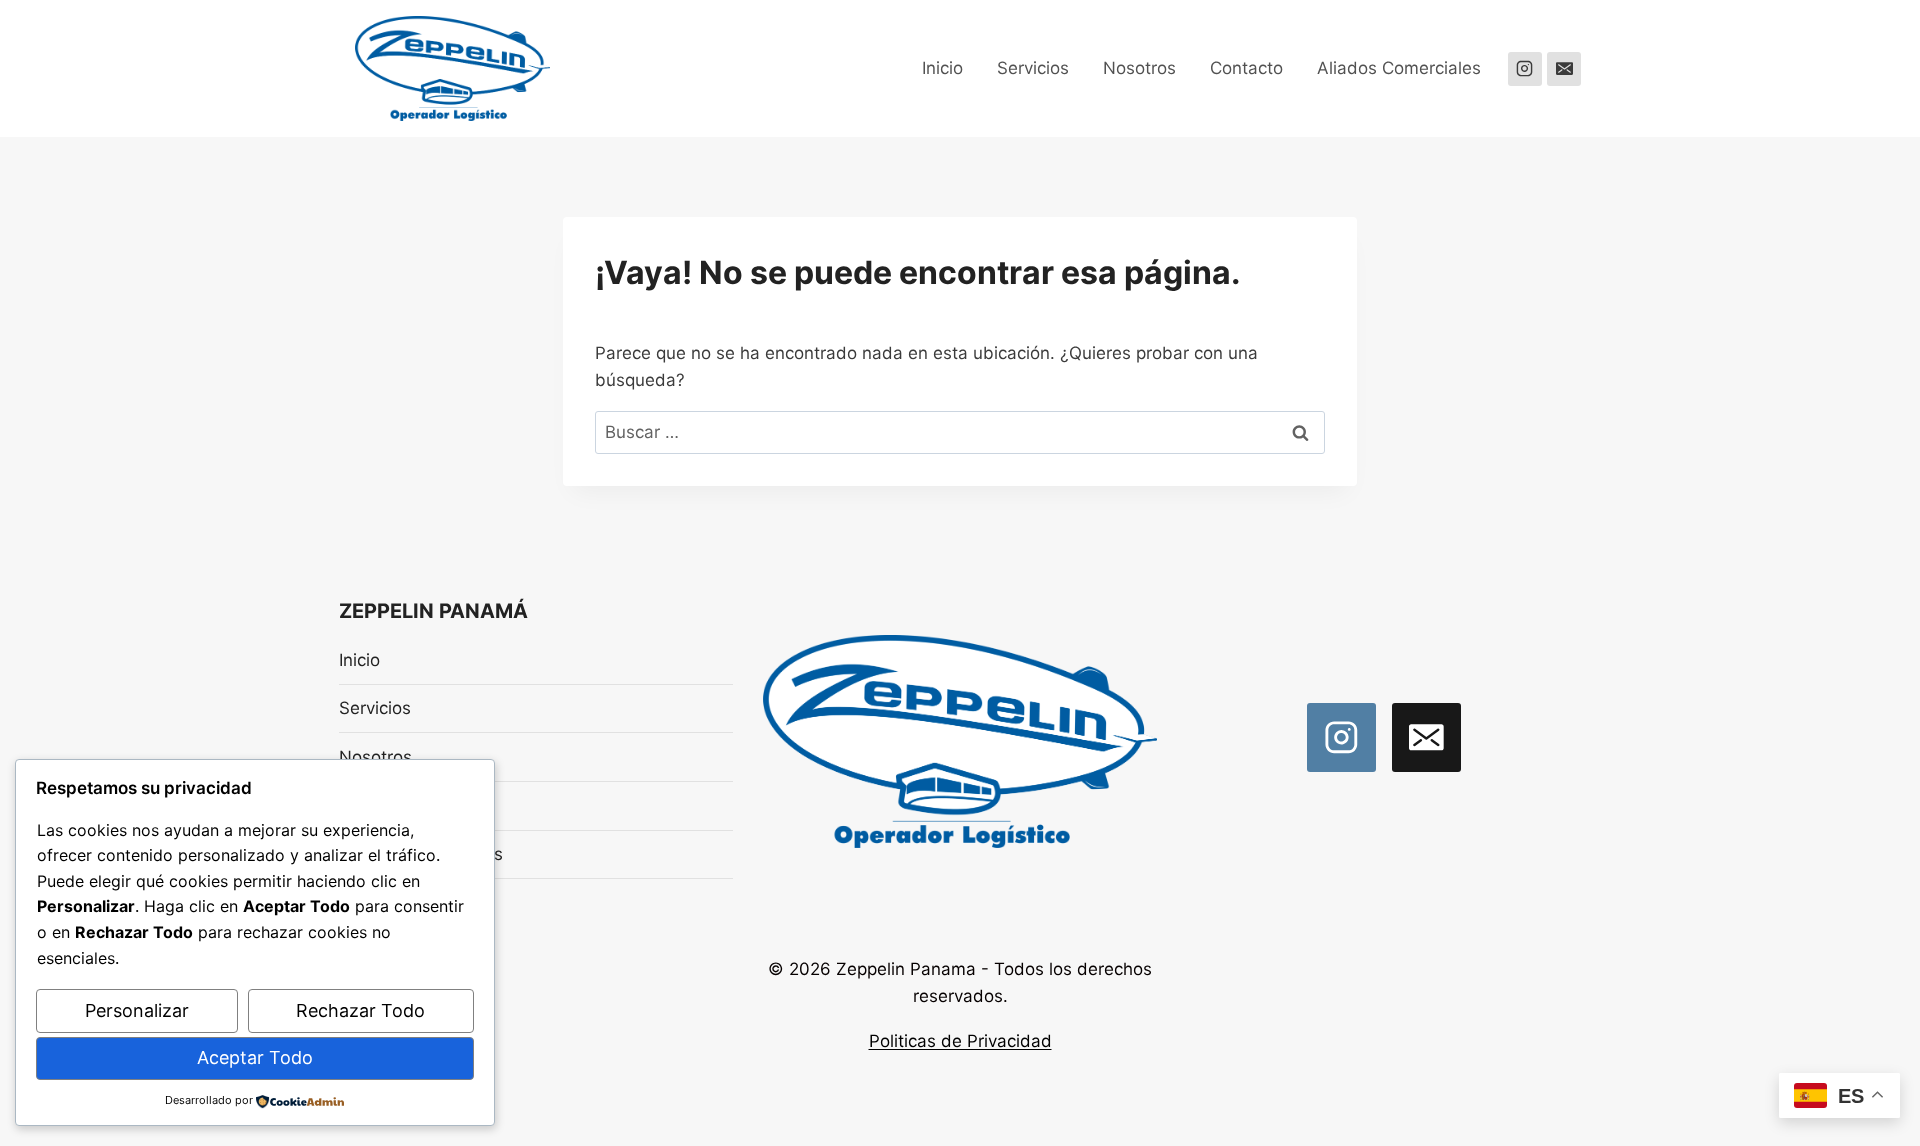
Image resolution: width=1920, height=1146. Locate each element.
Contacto (1246, 68)
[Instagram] (1525, 69)
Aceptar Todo (255, 1057)
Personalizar (137, 1010)
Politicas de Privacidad (960, 1041)
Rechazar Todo (360, 1010)
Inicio (942, 68)
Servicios (1033, 68)
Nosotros (1139, 68)
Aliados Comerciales (1399, 68)
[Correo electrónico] (1564, 69)
